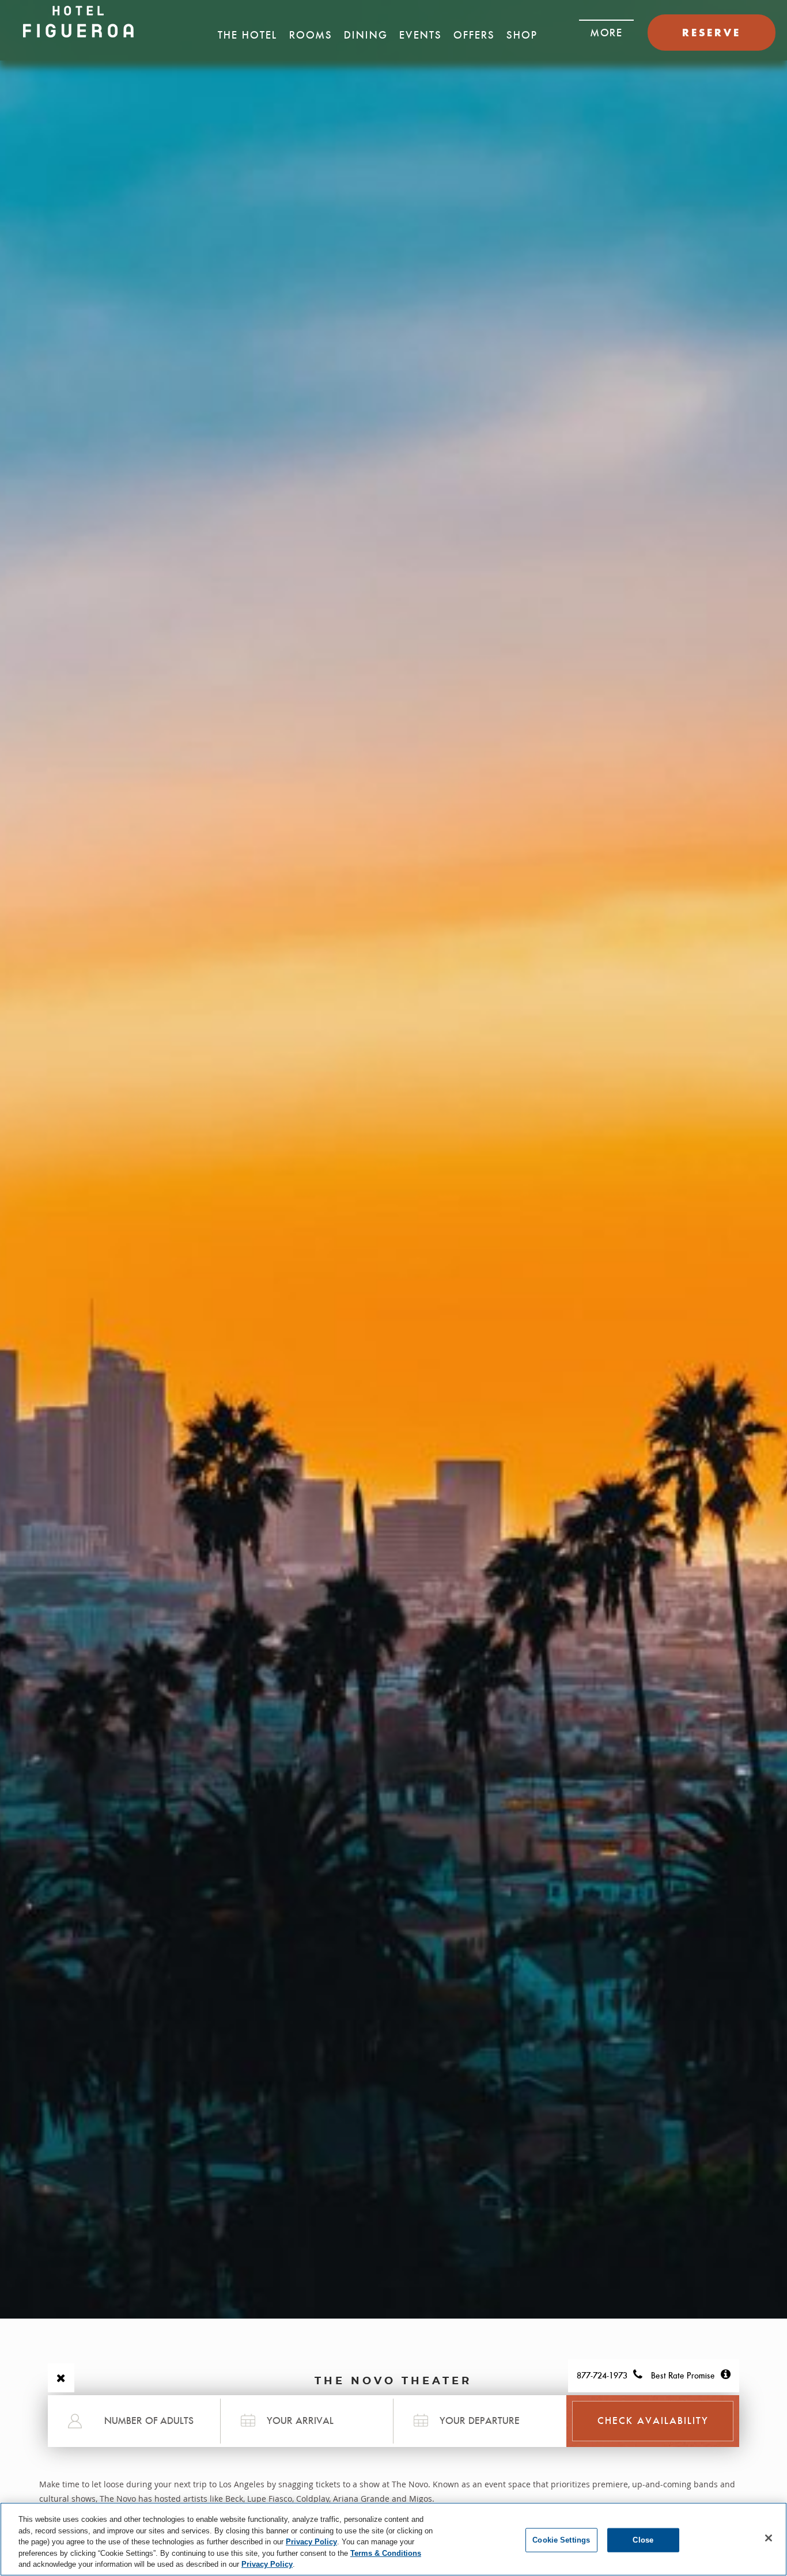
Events (421, 35)
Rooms (311, 35)
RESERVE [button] (712, 33)
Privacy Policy (311, 2542)
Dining (366, 35)
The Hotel (248, 35)
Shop (522, 35)
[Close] (769, 2538)
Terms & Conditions (386, 2553)
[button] (606, 29)
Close (643, 2540)
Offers (474, 35)
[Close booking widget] (61, 2378)
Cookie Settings (561, 2540)
